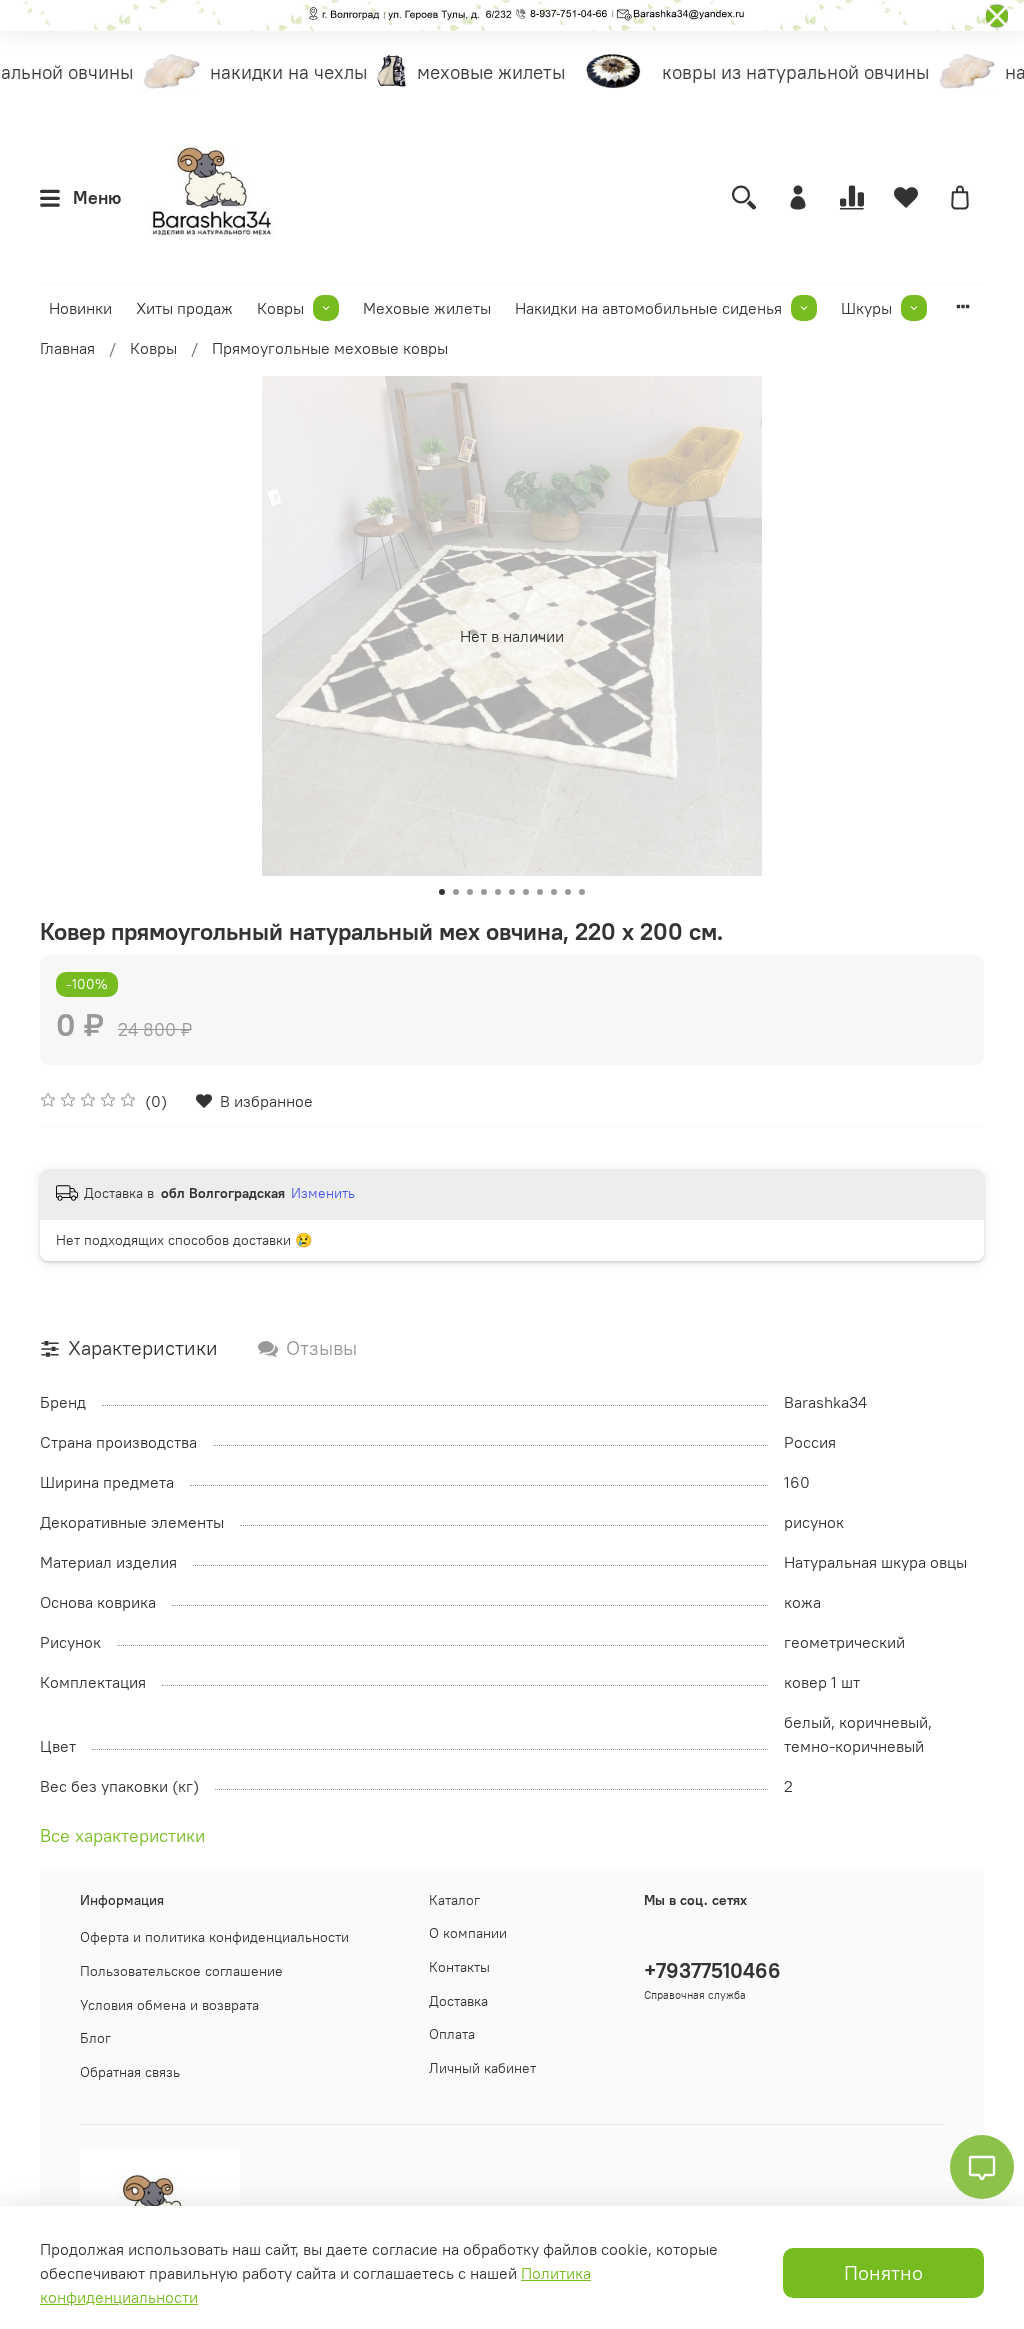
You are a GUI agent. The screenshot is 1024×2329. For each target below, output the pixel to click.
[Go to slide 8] (540, 892)
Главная (67, 348)
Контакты (459, 1967)
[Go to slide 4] (484, 892)
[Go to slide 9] (554, 892)
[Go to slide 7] (526, 892)
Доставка (458, 2001)
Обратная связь (130, 2072)
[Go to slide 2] (456, 892)
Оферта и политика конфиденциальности (214, 1937)
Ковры (280, 308)
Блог (95, 2038)
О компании (468, 1933)
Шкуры (866, 308)
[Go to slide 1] (442, 892)
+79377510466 (712, 1970)
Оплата (452, 2034)
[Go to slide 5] (498, 892)
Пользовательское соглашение (181, 1971)
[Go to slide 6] (512, 892)
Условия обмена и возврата (169, 2005)
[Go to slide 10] (568, 892)
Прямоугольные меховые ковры (330, 348)
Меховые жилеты (427, 308)
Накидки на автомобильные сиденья (648, 308)
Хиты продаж (184, 308)
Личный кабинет (482, 2068)
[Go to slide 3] (470, 892)
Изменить (323, 1193)
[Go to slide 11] (582, 892)
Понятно (883, 2272)
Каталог (454, 1900)
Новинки (80, 308)
